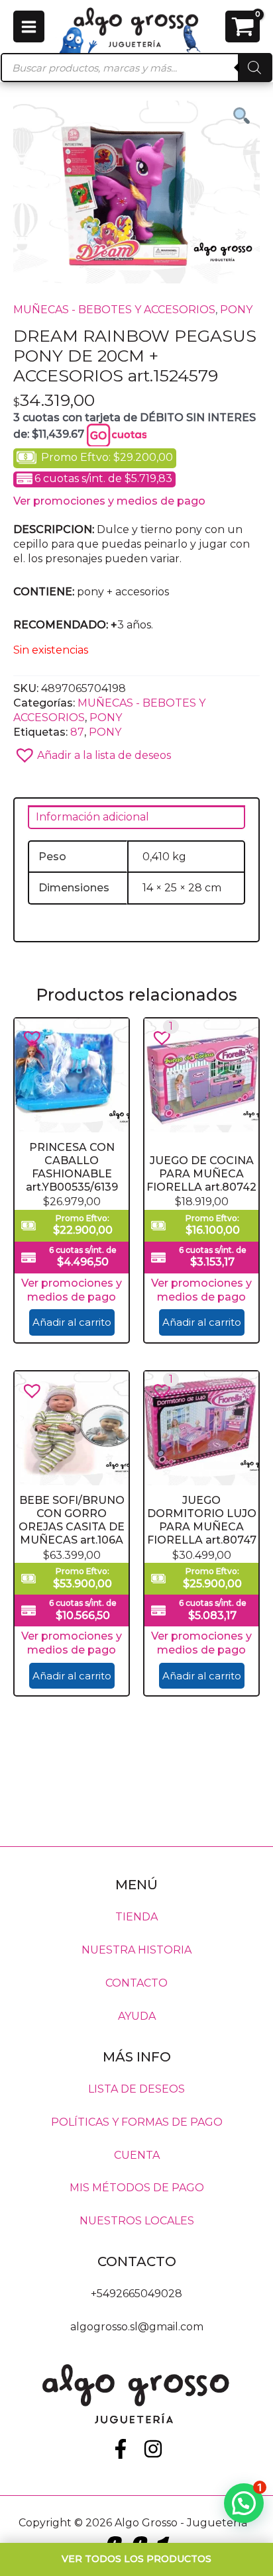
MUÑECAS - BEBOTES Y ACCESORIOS (114, 310)
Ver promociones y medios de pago (109, 501)
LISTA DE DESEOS (136, 2088)
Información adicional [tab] (92, 817)
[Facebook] (121, 2449)
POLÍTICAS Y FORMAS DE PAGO (137, 2121)
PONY (236, 310)
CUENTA (137, 2155)
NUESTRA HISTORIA (136, 1950)
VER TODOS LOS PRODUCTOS (136, 2559)
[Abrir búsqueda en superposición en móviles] (136, 68)
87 (77, 732)
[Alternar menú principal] (29, 26)
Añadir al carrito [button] (72, 1322)
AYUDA (137, 2016)
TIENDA (136, 1917)
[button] (136, 751)
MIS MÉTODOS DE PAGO (137, 2188)
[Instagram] (153, 2449)
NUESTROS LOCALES (137, 2221)
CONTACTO (136, 1983)
